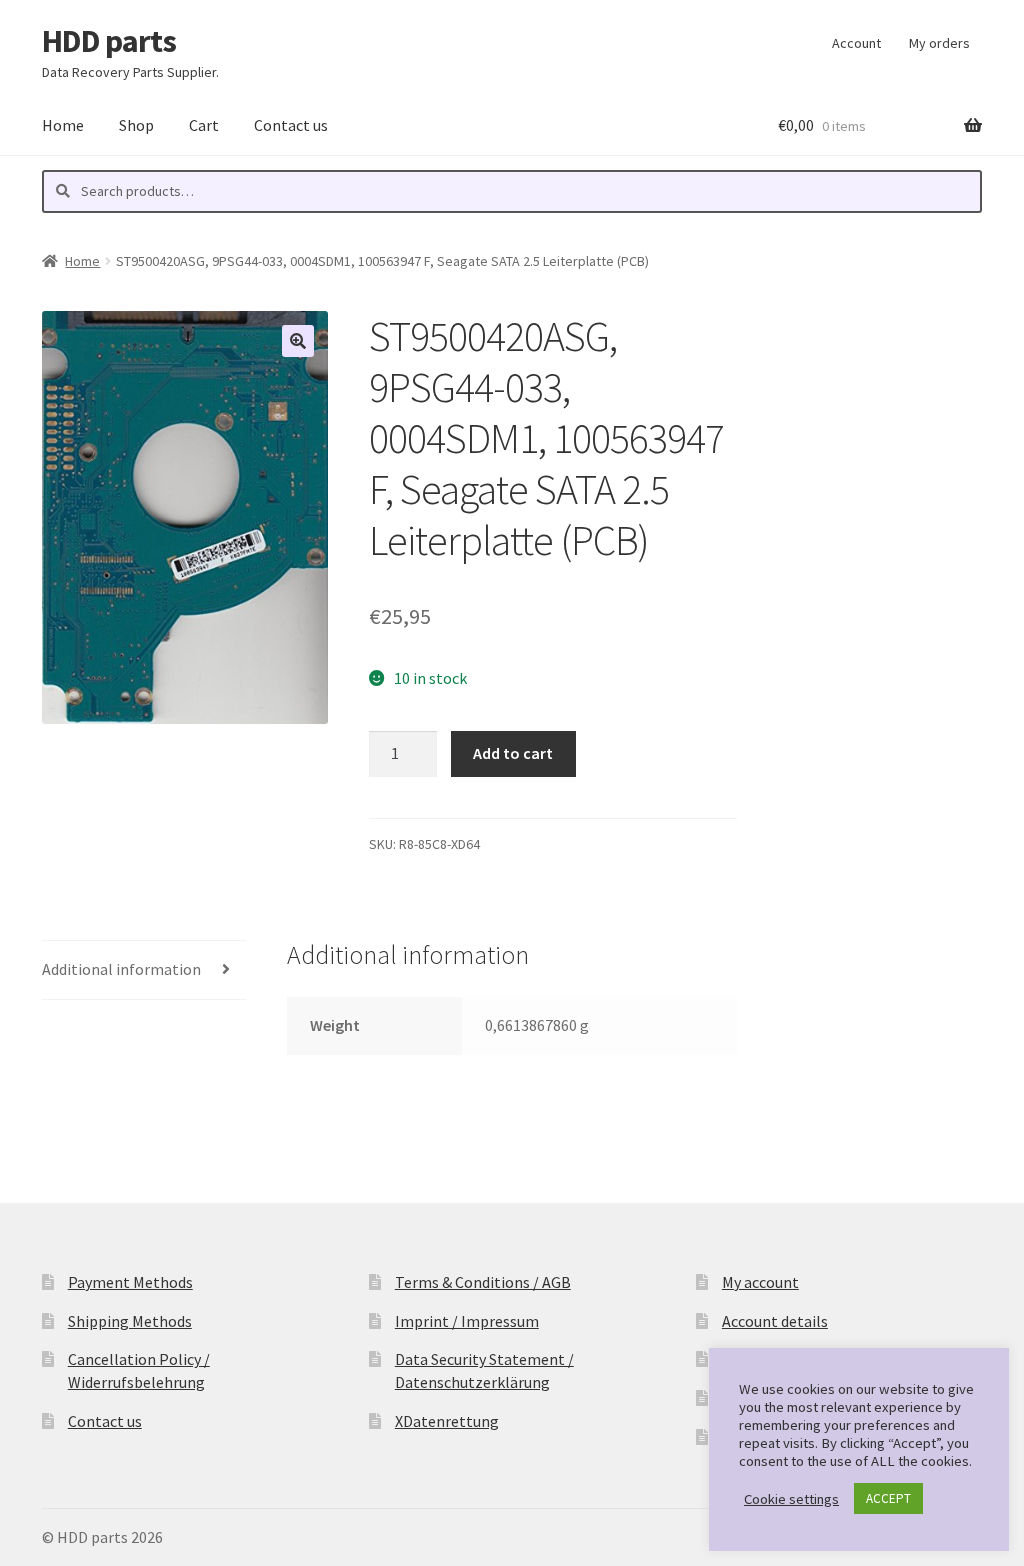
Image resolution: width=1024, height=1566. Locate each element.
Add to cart (513, 753)
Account (856, 43)
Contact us (291, 125)
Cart (204, 125)
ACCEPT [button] (888, 1498)
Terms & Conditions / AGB (483, 1282)
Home (63, 125)
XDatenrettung (447, 1421)
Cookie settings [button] (791, 1499)
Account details (775, 1321)
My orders (939, 43)
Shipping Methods (130, 1321)
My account (760, 1282)
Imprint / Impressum (467, 1321)
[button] (298, 341)
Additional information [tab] (121, 969)
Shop (136, 125)
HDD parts (109, 41)
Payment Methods (130, 1282)
